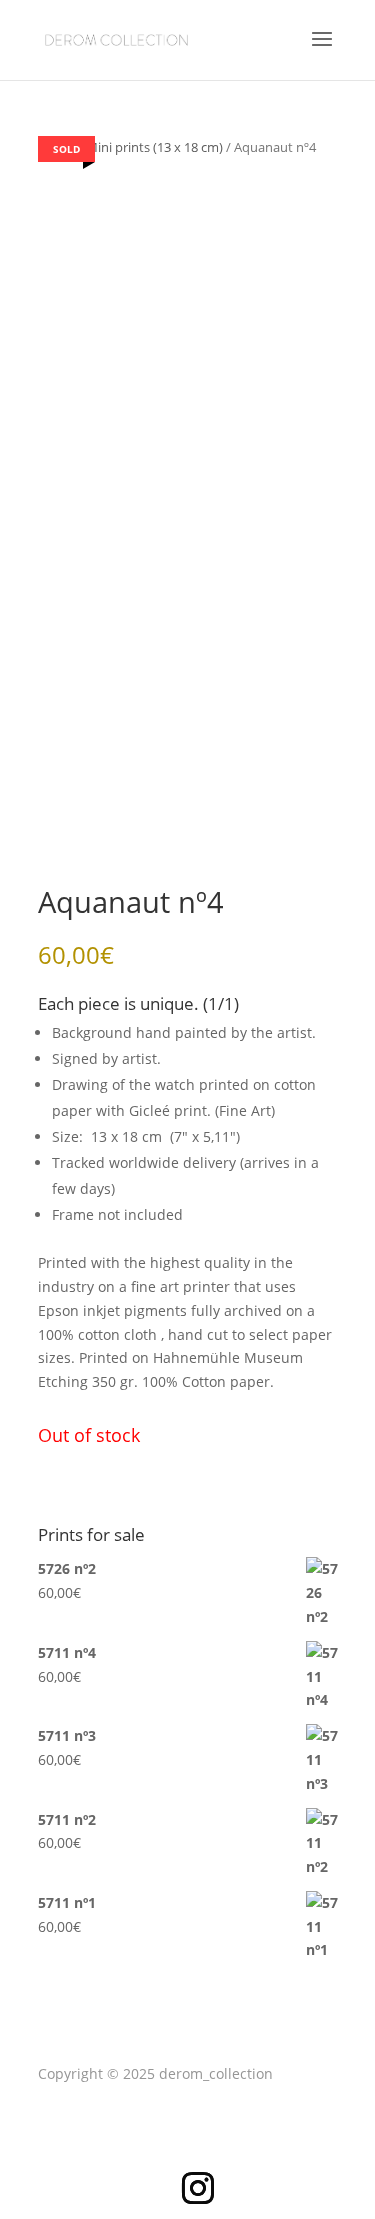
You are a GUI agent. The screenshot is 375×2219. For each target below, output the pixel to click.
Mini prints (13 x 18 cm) (154, 147)
